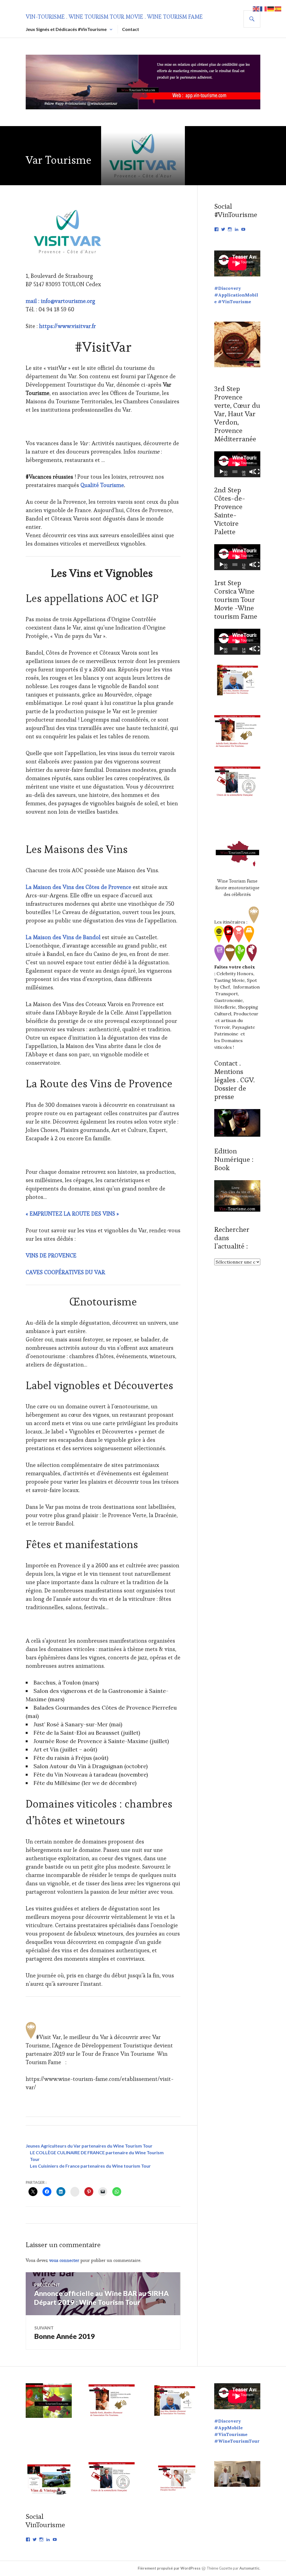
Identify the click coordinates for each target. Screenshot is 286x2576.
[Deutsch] (271, 8)
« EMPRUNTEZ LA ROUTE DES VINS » (72, 1214)
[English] (256, 8)
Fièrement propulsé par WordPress (169, 2568)
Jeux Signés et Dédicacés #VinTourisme (66, 29)
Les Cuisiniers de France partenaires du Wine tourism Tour (90, 2166)
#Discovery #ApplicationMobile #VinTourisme (236, 295)
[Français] (264, 8)
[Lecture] (221, 472)
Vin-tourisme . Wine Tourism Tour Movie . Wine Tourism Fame (114, 17)
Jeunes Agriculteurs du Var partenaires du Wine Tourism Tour (89, 2146)
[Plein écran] (257, 472)
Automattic (249, 2568)
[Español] (278, 8)
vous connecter (64, 2260)
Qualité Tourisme (102, 485)
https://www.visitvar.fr (67, 326)
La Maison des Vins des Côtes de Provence (78, 887)
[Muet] (252, 472)
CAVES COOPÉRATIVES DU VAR (65, 1272)
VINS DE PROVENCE (51, 1256)
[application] (237, 464)
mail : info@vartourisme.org (60, 301)
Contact (131, 29)
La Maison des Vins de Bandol (63, 937)
